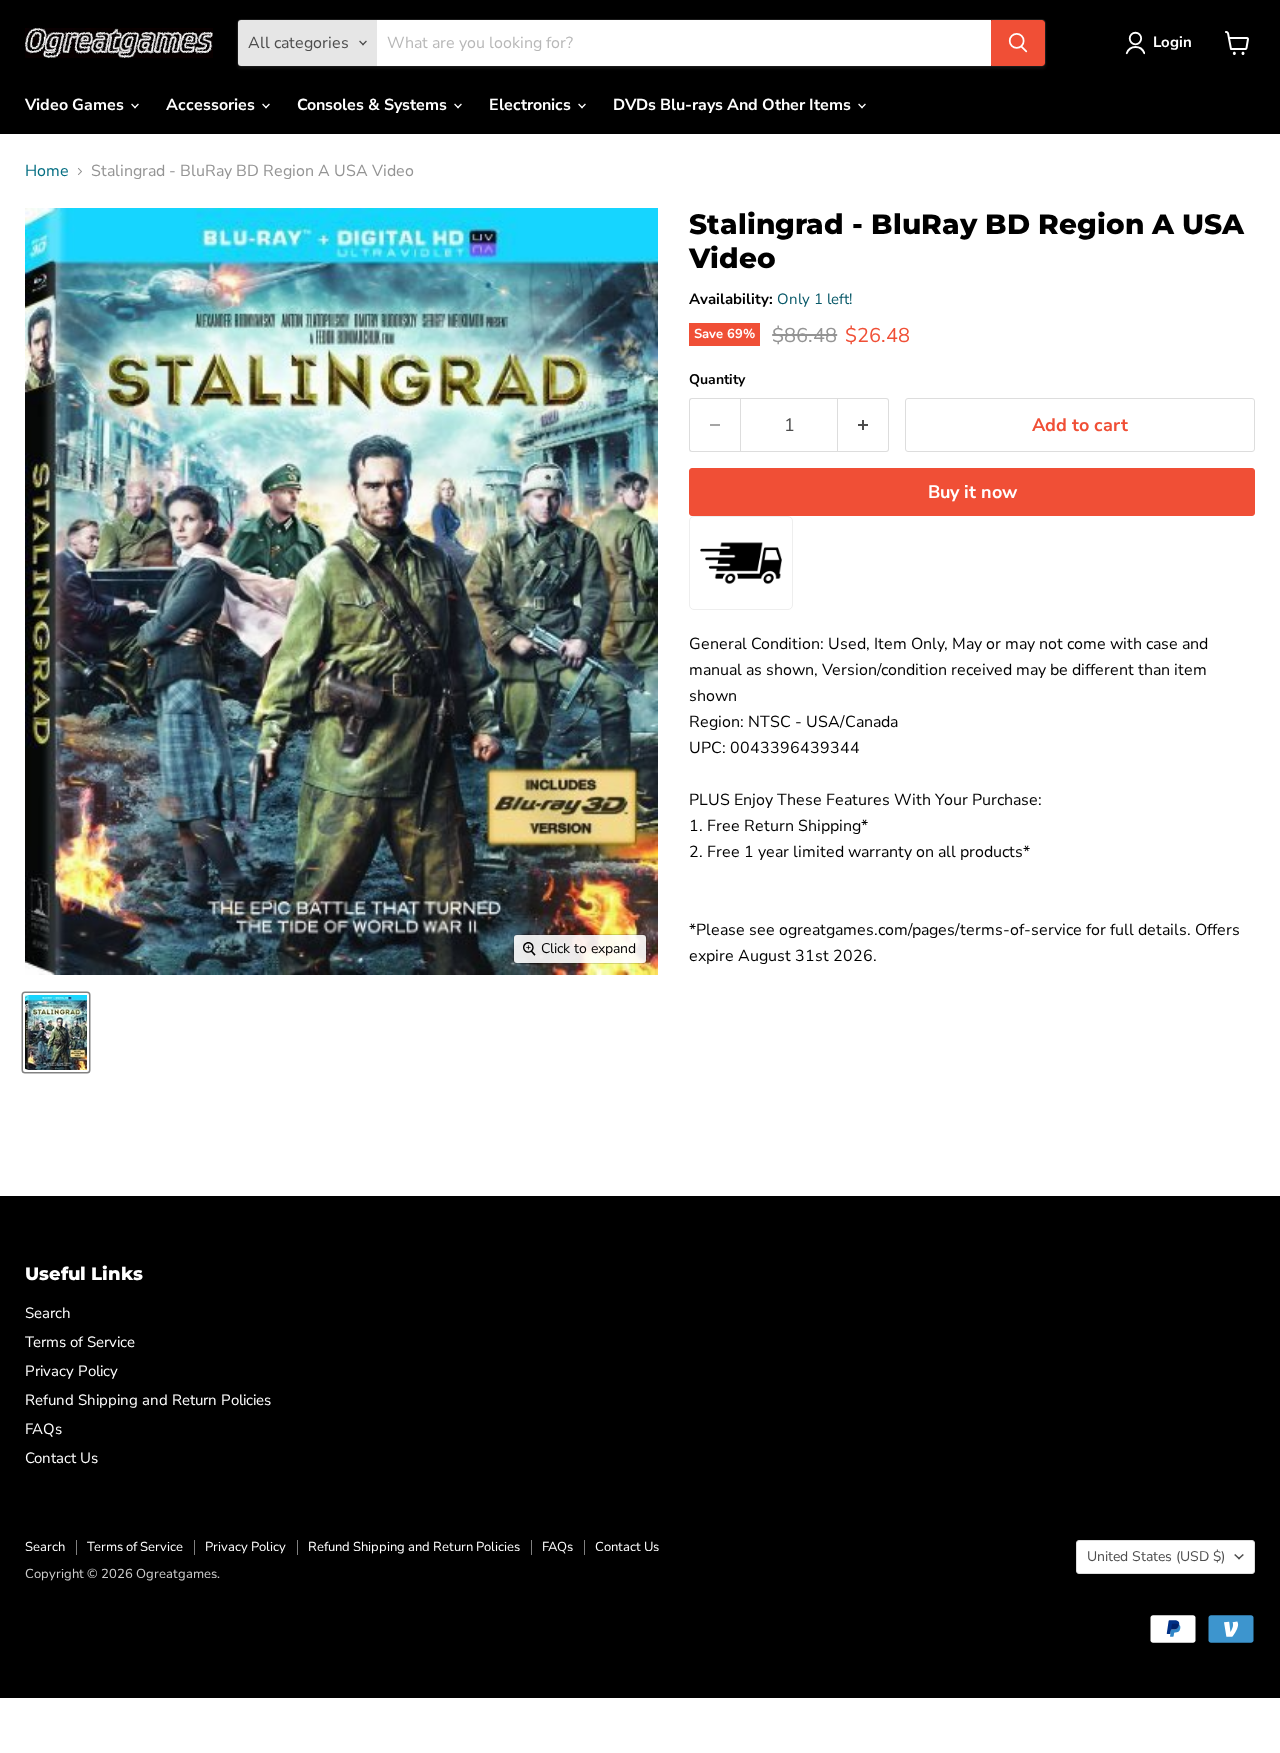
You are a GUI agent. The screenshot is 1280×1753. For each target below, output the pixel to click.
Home (47, 171)
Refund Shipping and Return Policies (148, 1400)
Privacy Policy (71, 1371)
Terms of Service (80, 1342)
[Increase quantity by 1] (863, 425)
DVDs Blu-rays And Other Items (734, 105)
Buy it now (972, 492)
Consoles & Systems (374, 105)
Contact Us (61, 1458)
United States (1156, 1556)
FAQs (43, 1429)
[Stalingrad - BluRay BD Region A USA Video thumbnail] (56, 1032)
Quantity (717, 380)
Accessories (212, 105)
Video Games (76, 105)
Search (48, 1313)
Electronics (532, 105)
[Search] (1018, 43)
